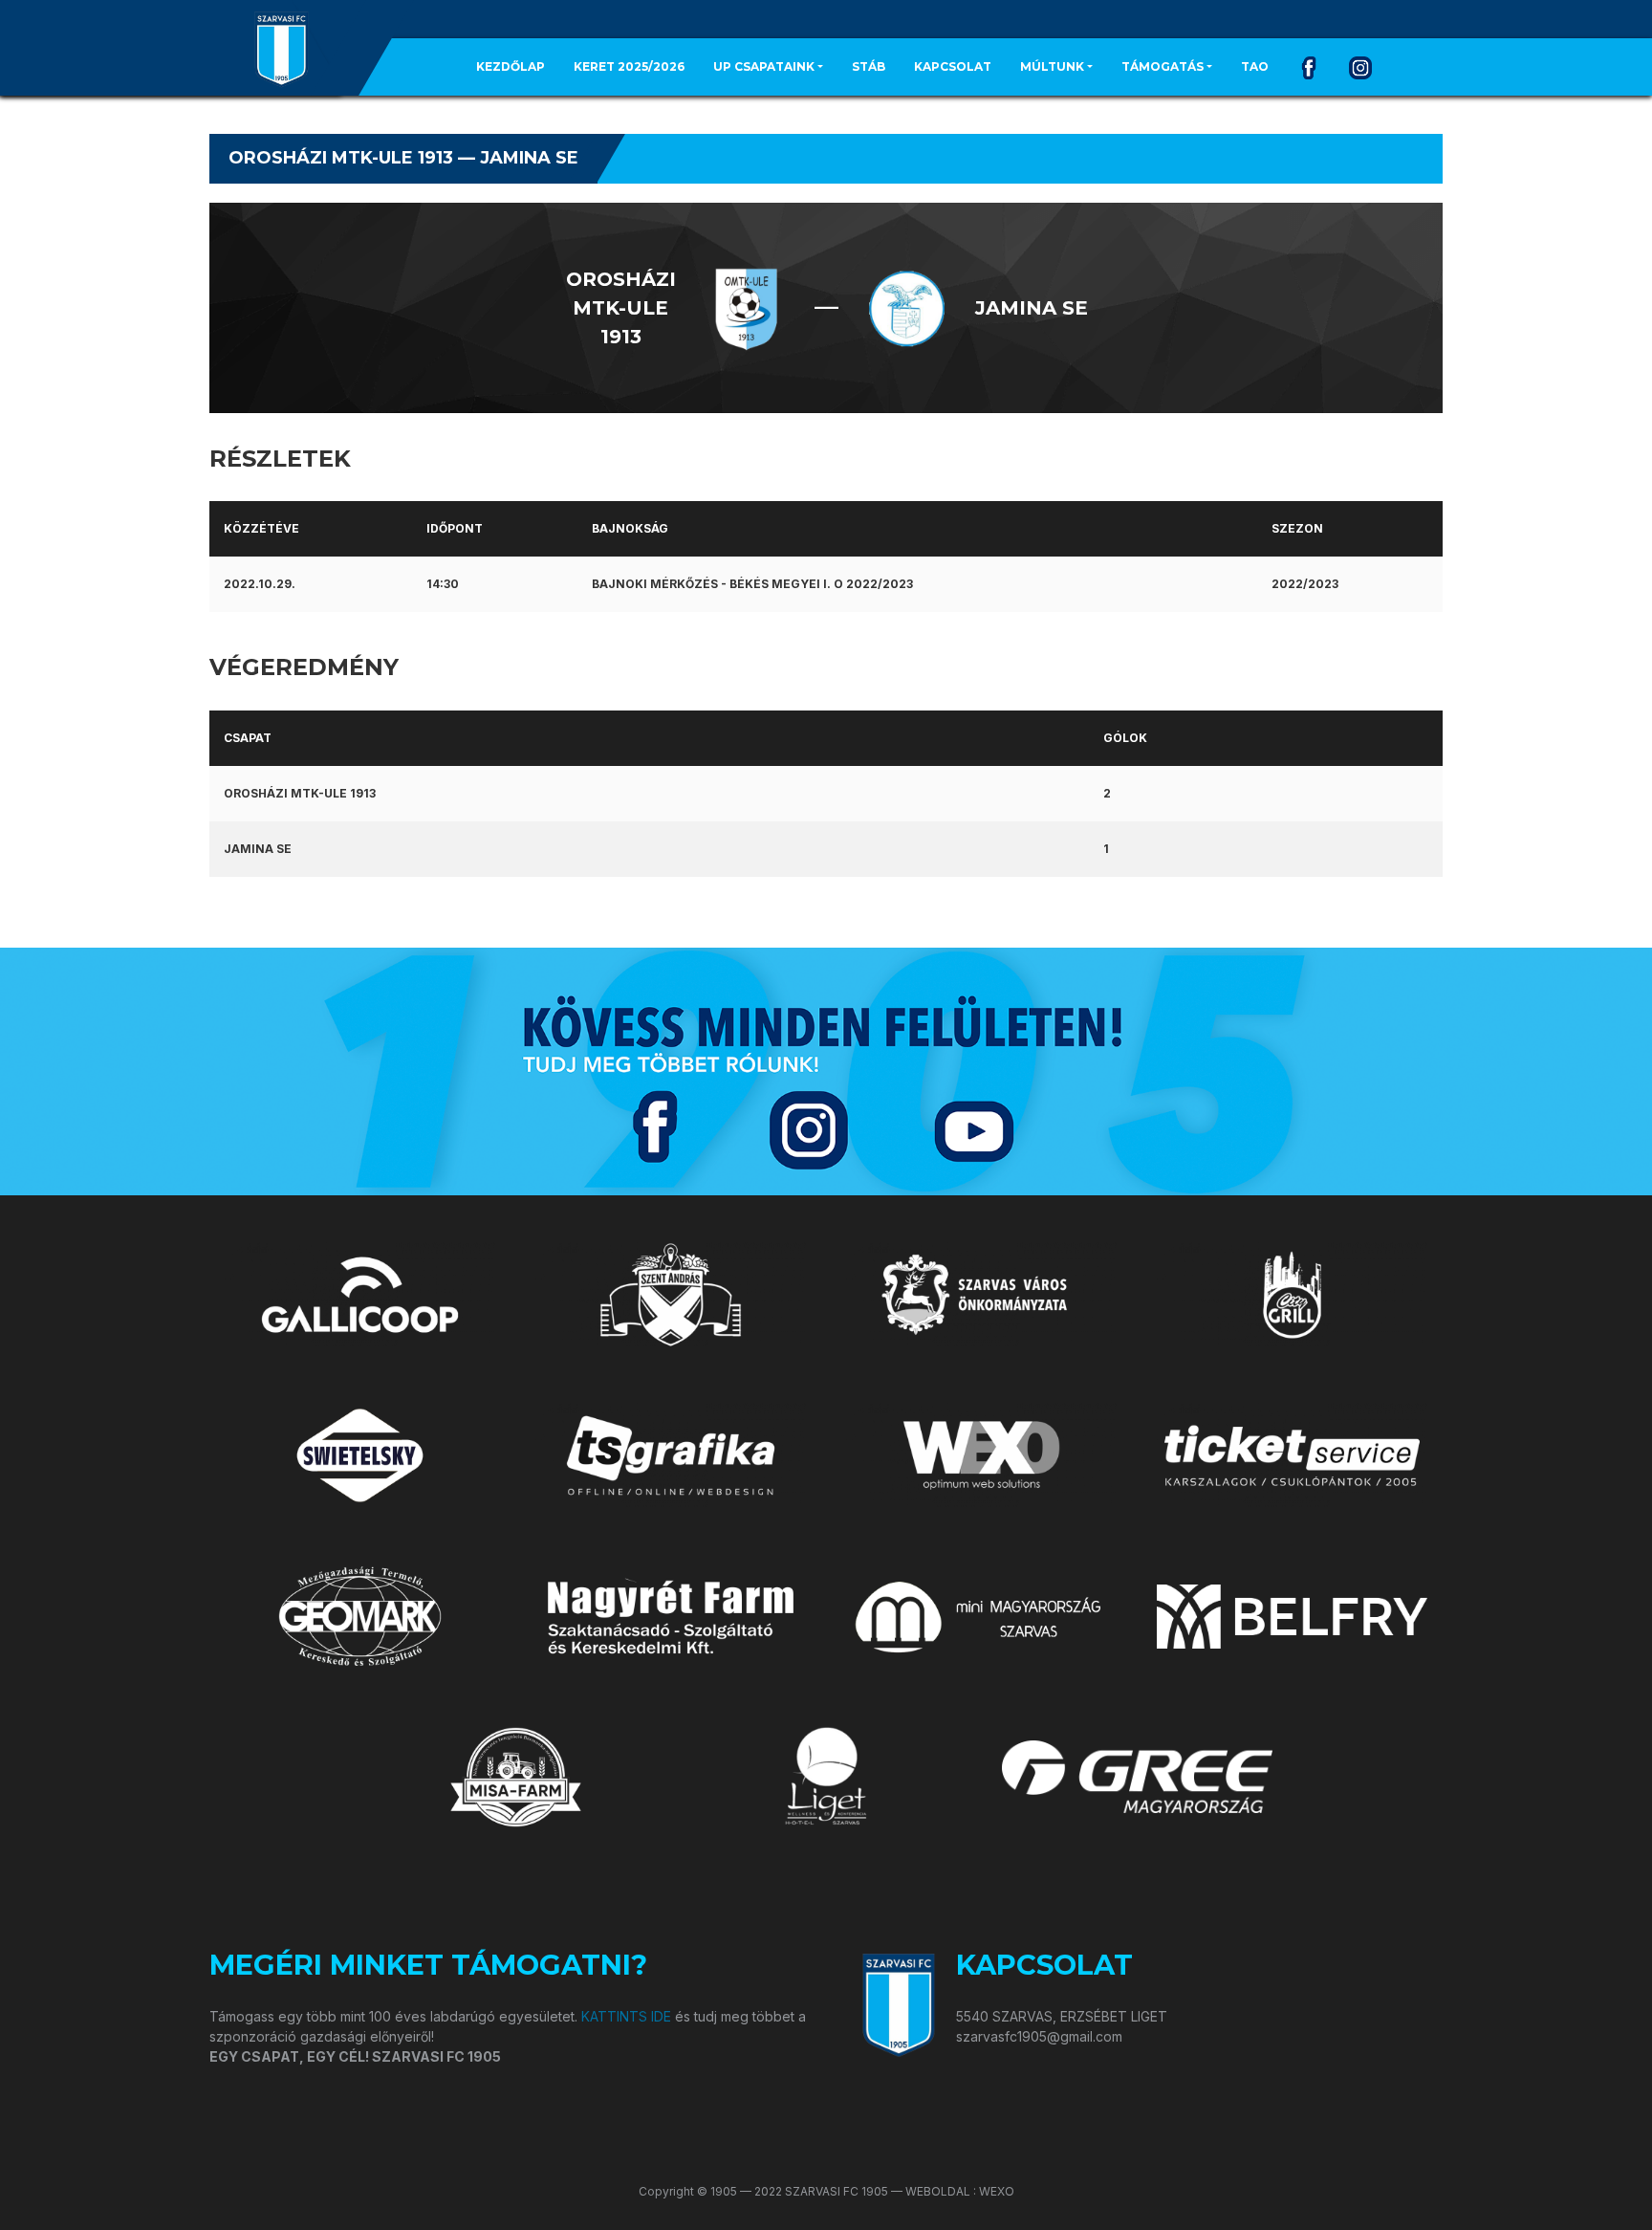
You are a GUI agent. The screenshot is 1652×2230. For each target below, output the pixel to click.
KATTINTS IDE (626, 2016)
